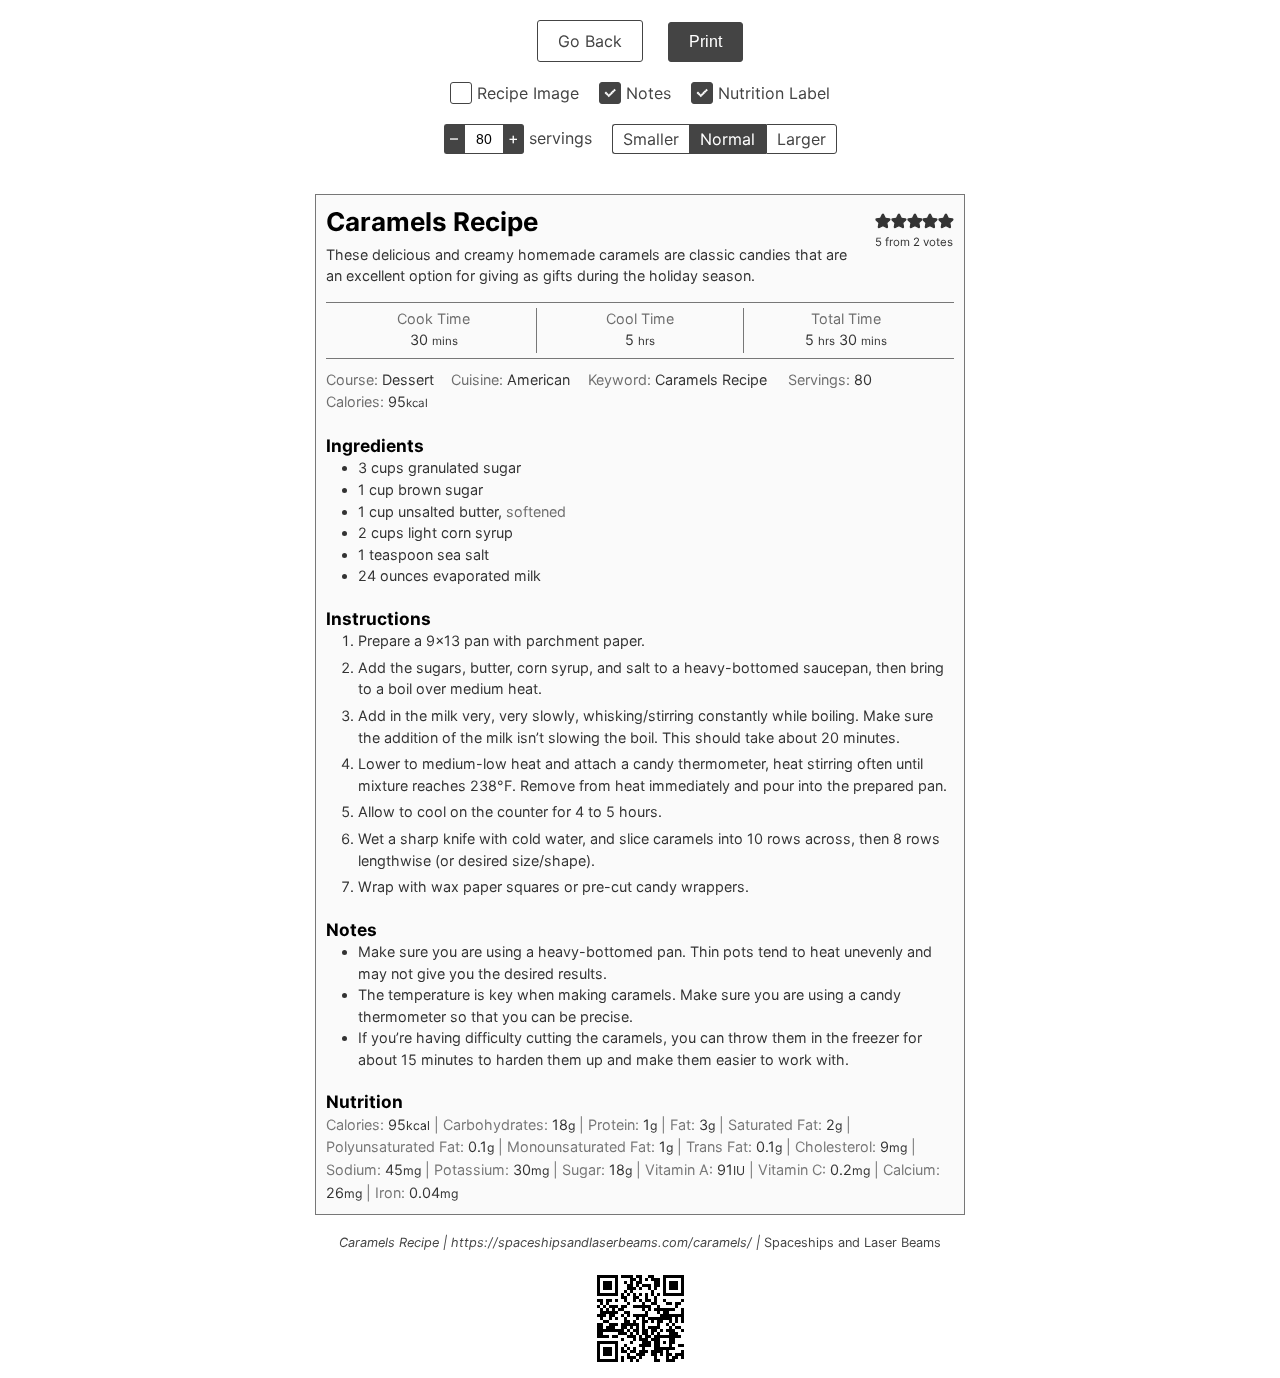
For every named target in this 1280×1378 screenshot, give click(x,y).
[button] (883, 220)
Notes (648, 93)
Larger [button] (801, 139)
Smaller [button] (651, 139)
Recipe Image (528, 93)
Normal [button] (727, 139)
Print (705, 41)
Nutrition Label (774, 93)
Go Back (590, 41)
